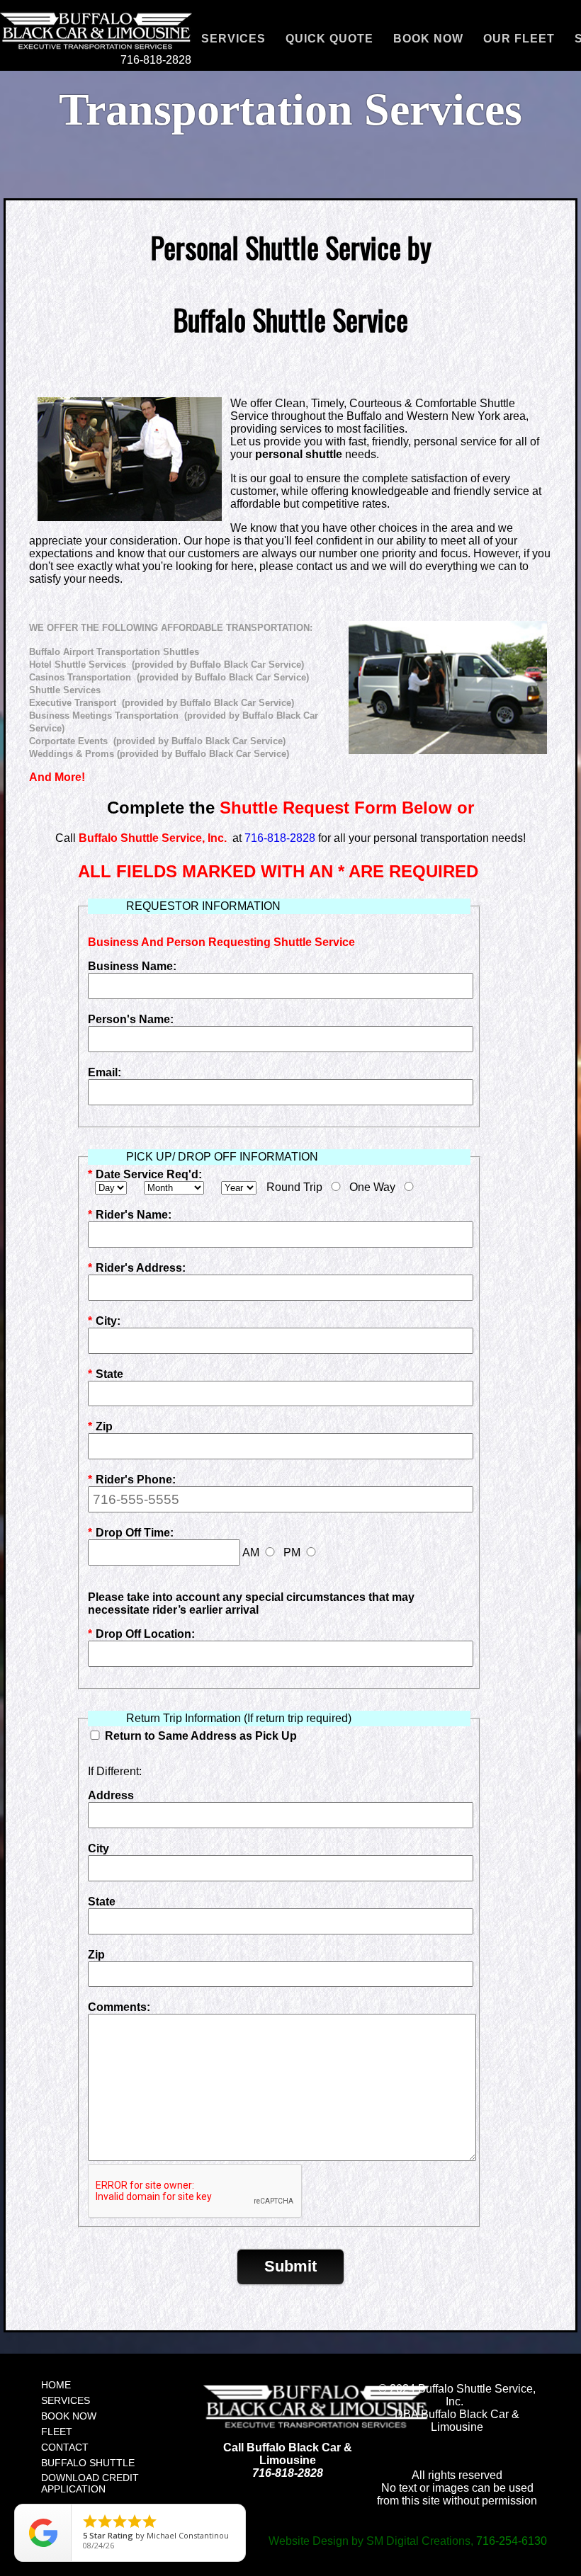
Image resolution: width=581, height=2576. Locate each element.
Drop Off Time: (131, 1533)
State (106, 1374)
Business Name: (132, 966)
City (98, 1848)
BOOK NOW (428, 39)
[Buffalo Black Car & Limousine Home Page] (288, 2406)
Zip (100, 1426)
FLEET (57, 2432)
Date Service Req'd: (145, 1174)
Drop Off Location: (141, 1634)
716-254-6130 (512, 2541)
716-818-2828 (156, 60)
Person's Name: (131, 1019)
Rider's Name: (130, 1215)
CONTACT (65, 2447)
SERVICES (233, 39)
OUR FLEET (519, 39)
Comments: (119, 2007)
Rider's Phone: (132, 1480)
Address (111, 1795)
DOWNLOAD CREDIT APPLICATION (90, 2483)
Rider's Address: (137, 1268)
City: (104, 1321)
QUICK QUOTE (329, 39)
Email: (105, 1072)
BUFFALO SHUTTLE (88, 2463)
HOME (56, 2385)
